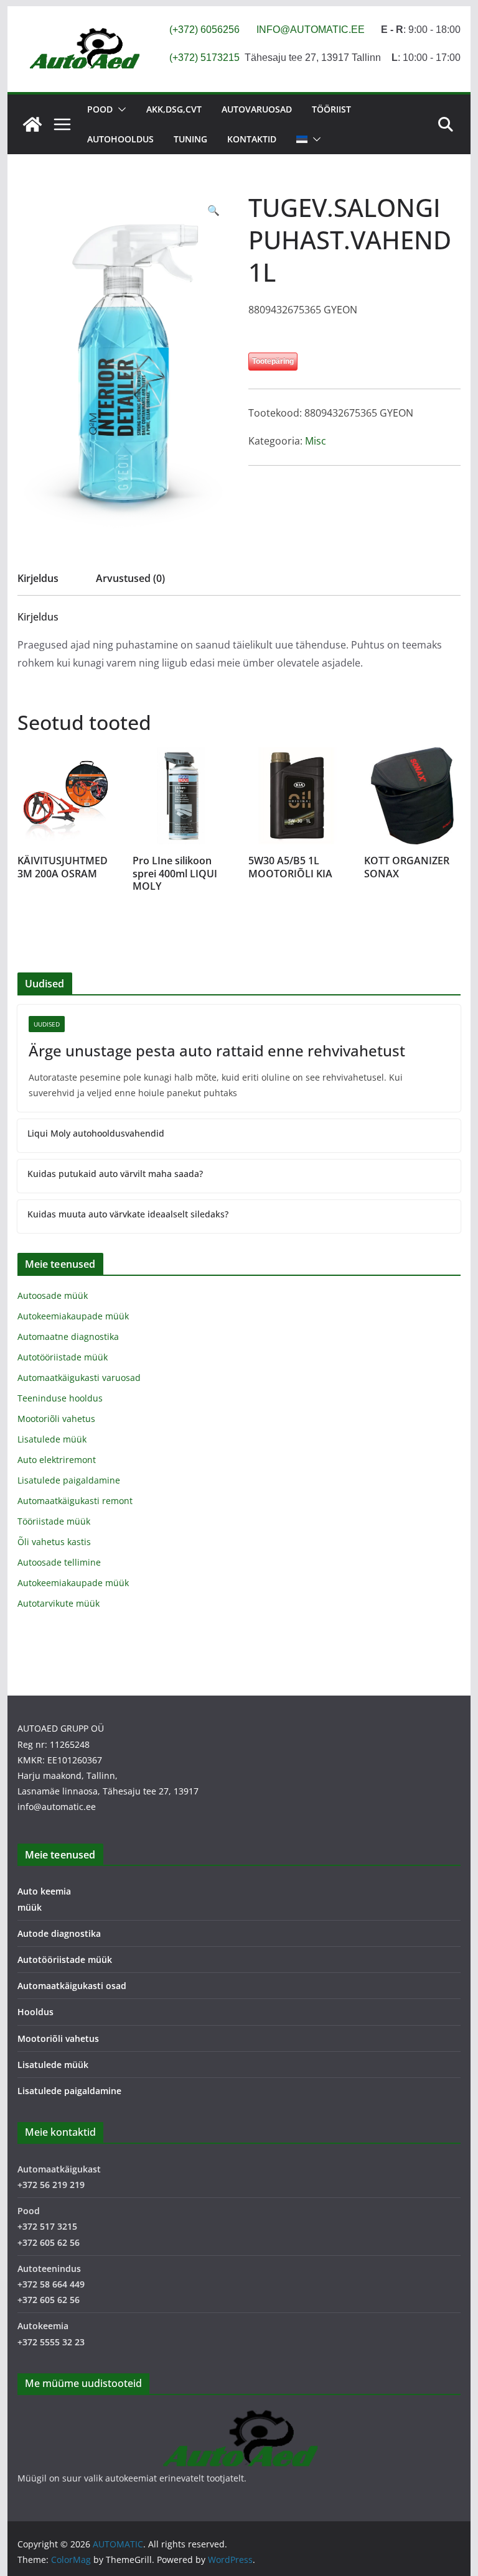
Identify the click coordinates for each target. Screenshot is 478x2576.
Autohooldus (120, 139)
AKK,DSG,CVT (174, 109)
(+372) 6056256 (204, 30)
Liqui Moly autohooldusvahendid (96, 1133)
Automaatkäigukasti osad (72, 1986)
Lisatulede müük (52, 1439)
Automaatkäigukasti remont (75, 1501)
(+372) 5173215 (204, 58)
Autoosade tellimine (59, 1562)
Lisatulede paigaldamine (69, 1480)
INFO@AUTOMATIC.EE (311, 30)
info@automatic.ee (57, 1807)
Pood (100, 109)
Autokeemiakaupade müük (73, 1316)
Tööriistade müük (54, 1521)
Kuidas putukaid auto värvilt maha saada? (115, 1174)
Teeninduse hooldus (60, 1398)
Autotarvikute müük (59, 1603)
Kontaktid (252, 139)
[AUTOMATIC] (32, 124)
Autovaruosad (257, 109)
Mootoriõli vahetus (56, 1419)
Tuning (190, 139)
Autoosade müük (53, 1295)
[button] (119, 109)
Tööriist (331, 109)
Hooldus (35, 2012)
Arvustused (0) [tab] (130, 578)
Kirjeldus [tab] (38, 578)
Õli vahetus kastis (54, 1542)
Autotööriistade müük (63, 1357)
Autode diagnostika (59, 1933)
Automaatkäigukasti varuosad (79, 1378)
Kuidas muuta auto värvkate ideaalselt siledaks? (128, 1214)
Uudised (47, 1024)
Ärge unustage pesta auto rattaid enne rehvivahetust (217, 1050)
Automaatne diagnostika (68, 1336)
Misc (316, 441)
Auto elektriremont (57, 1460)
